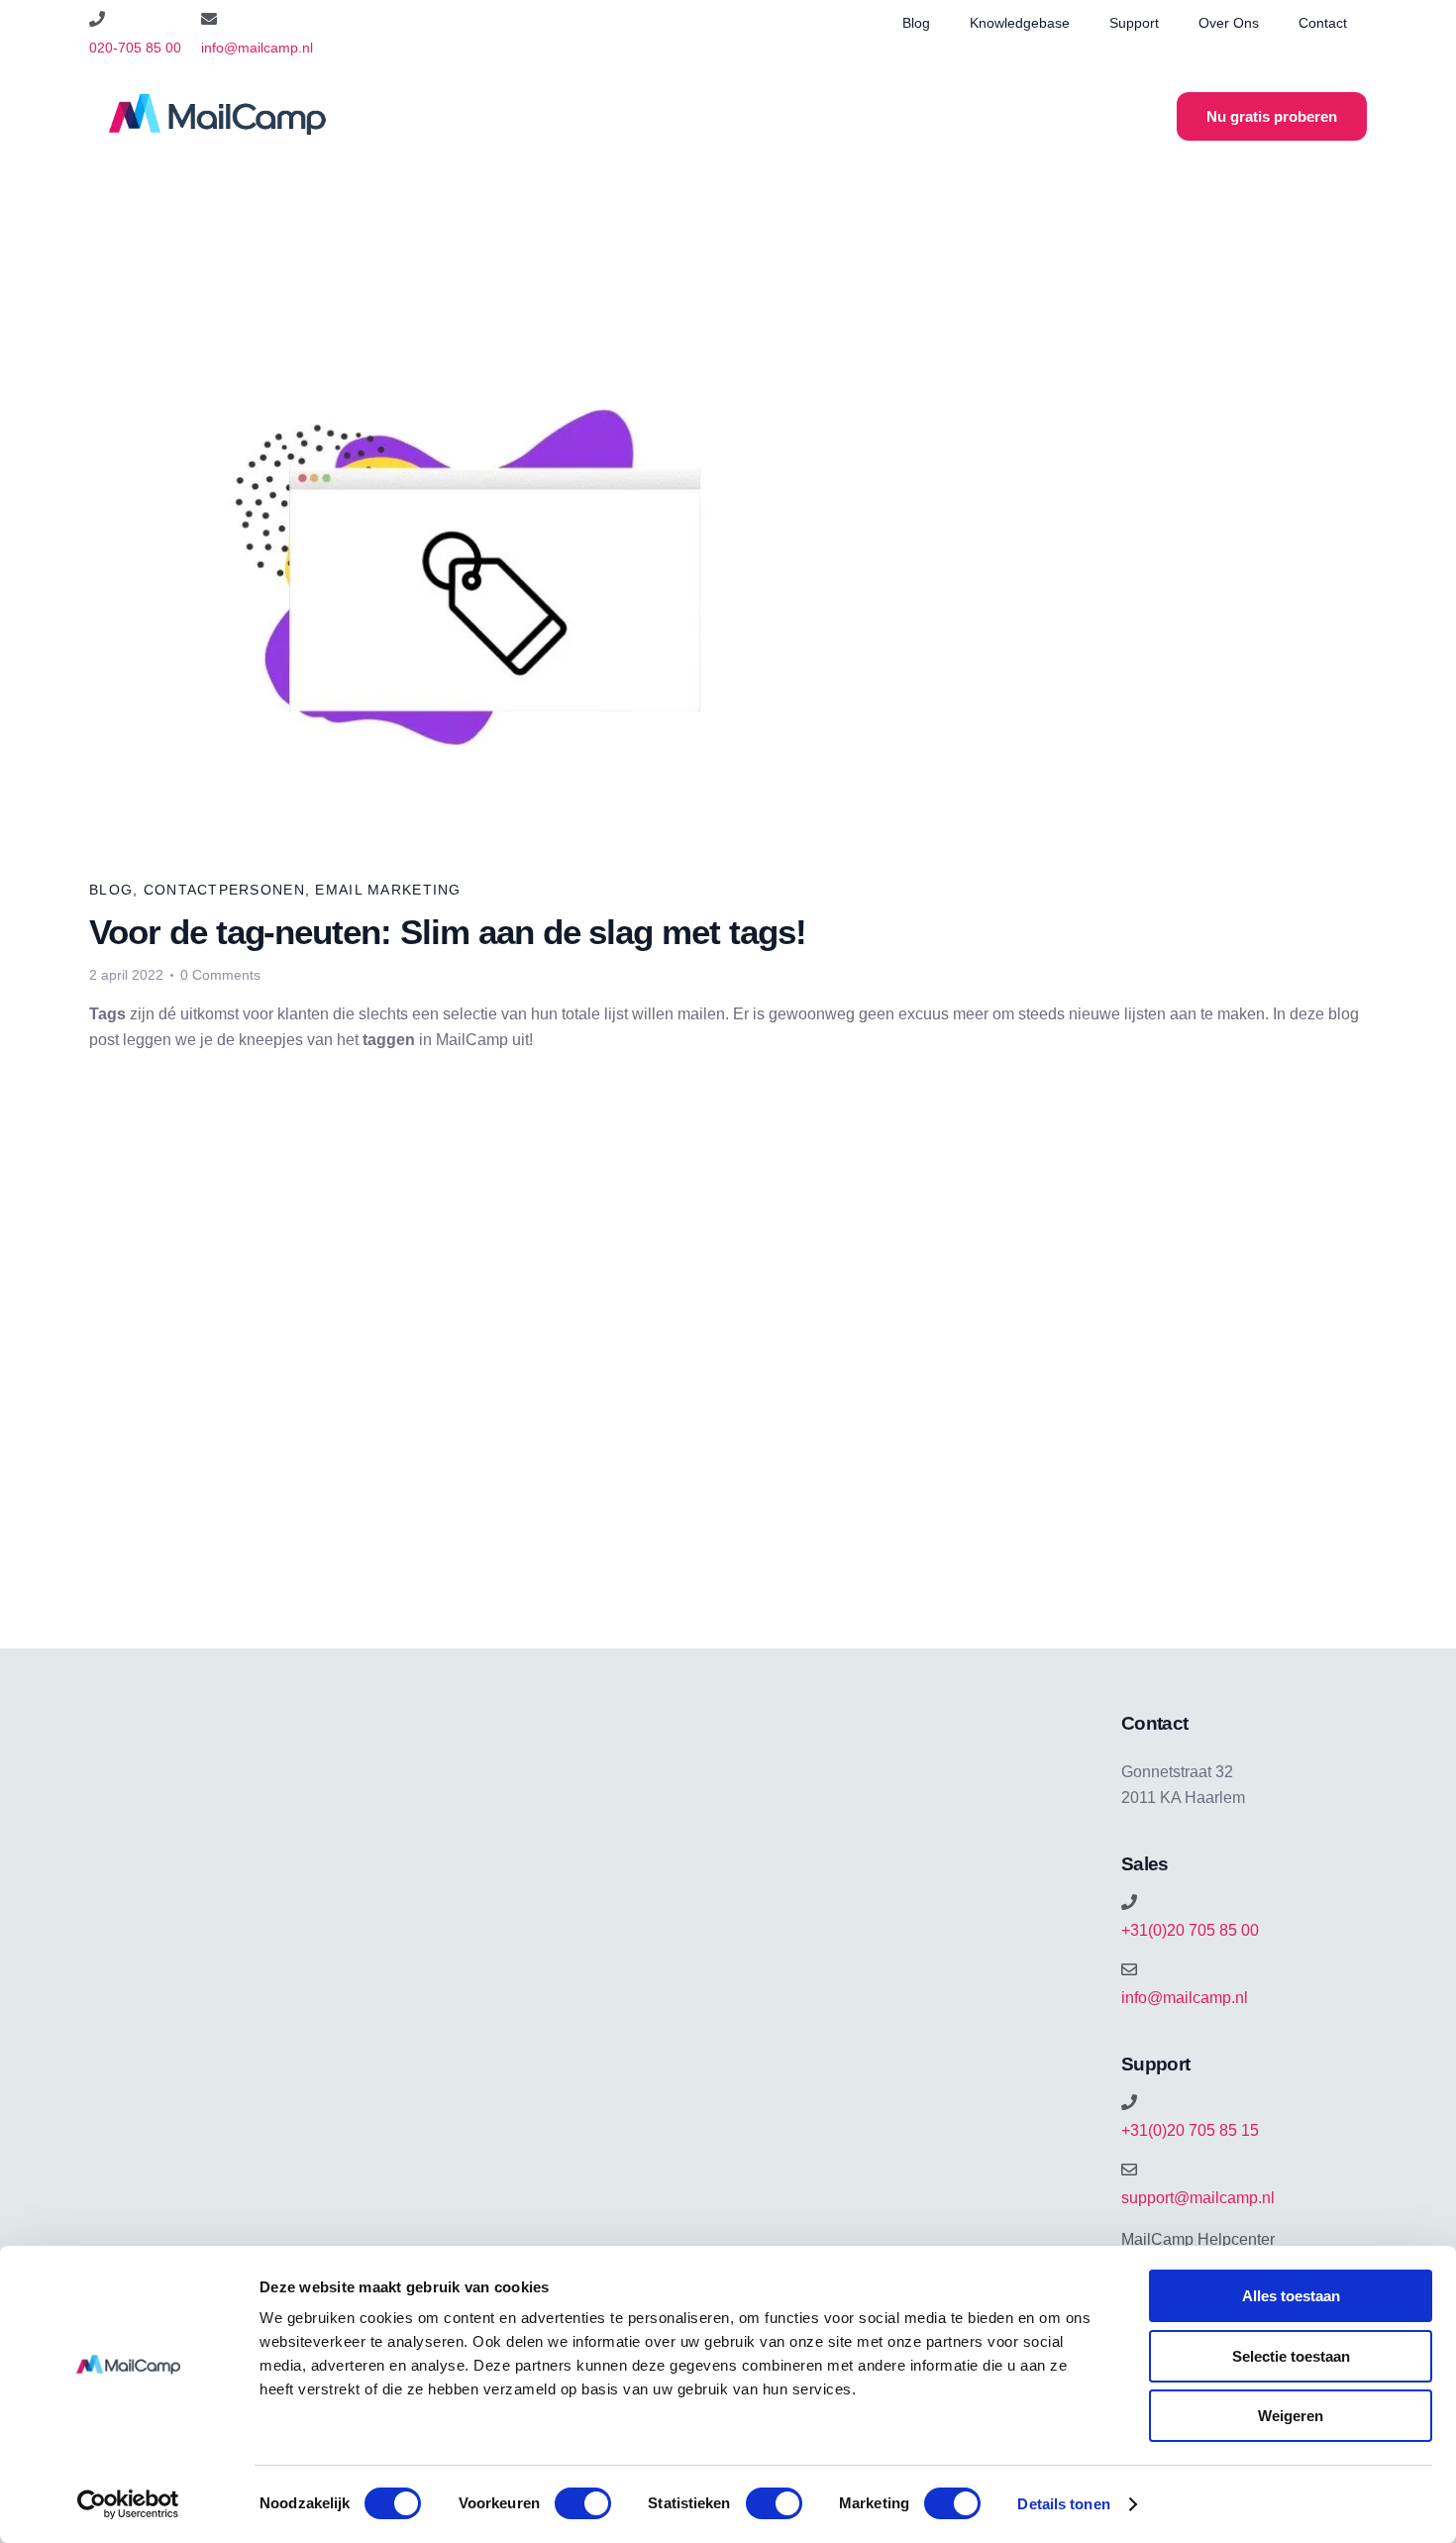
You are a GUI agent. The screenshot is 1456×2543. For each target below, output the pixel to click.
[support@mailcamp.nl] (1129, 2170)
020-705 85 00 (135, 48)
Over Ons (1229, 23)
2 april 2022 (126, 975)
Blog (916, 23)
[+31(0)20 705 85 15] (1129, 2102)
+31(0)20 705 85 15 (1190, 2130)
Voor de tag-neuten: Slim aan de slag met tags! (448, 932)
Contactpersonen (224, 890)
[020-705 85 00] (97, 19)
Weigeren (1291, 2416)
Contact (1323, 23)
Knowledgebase (1020, 23)
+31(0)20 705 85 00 (1190, 1930)
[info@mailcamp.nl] (209, 19)
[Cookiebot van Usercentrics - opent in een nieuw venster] (128, 2504)
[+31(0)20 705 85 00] (1129, 1902)
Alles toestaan (1291, 2296)
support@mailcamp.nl (1198, 2198)
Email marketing (388, 890)
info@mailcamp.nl (257, 48)
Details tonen (1063, 2504)
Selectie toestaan (1291, 2356)
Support (1134, 23)
